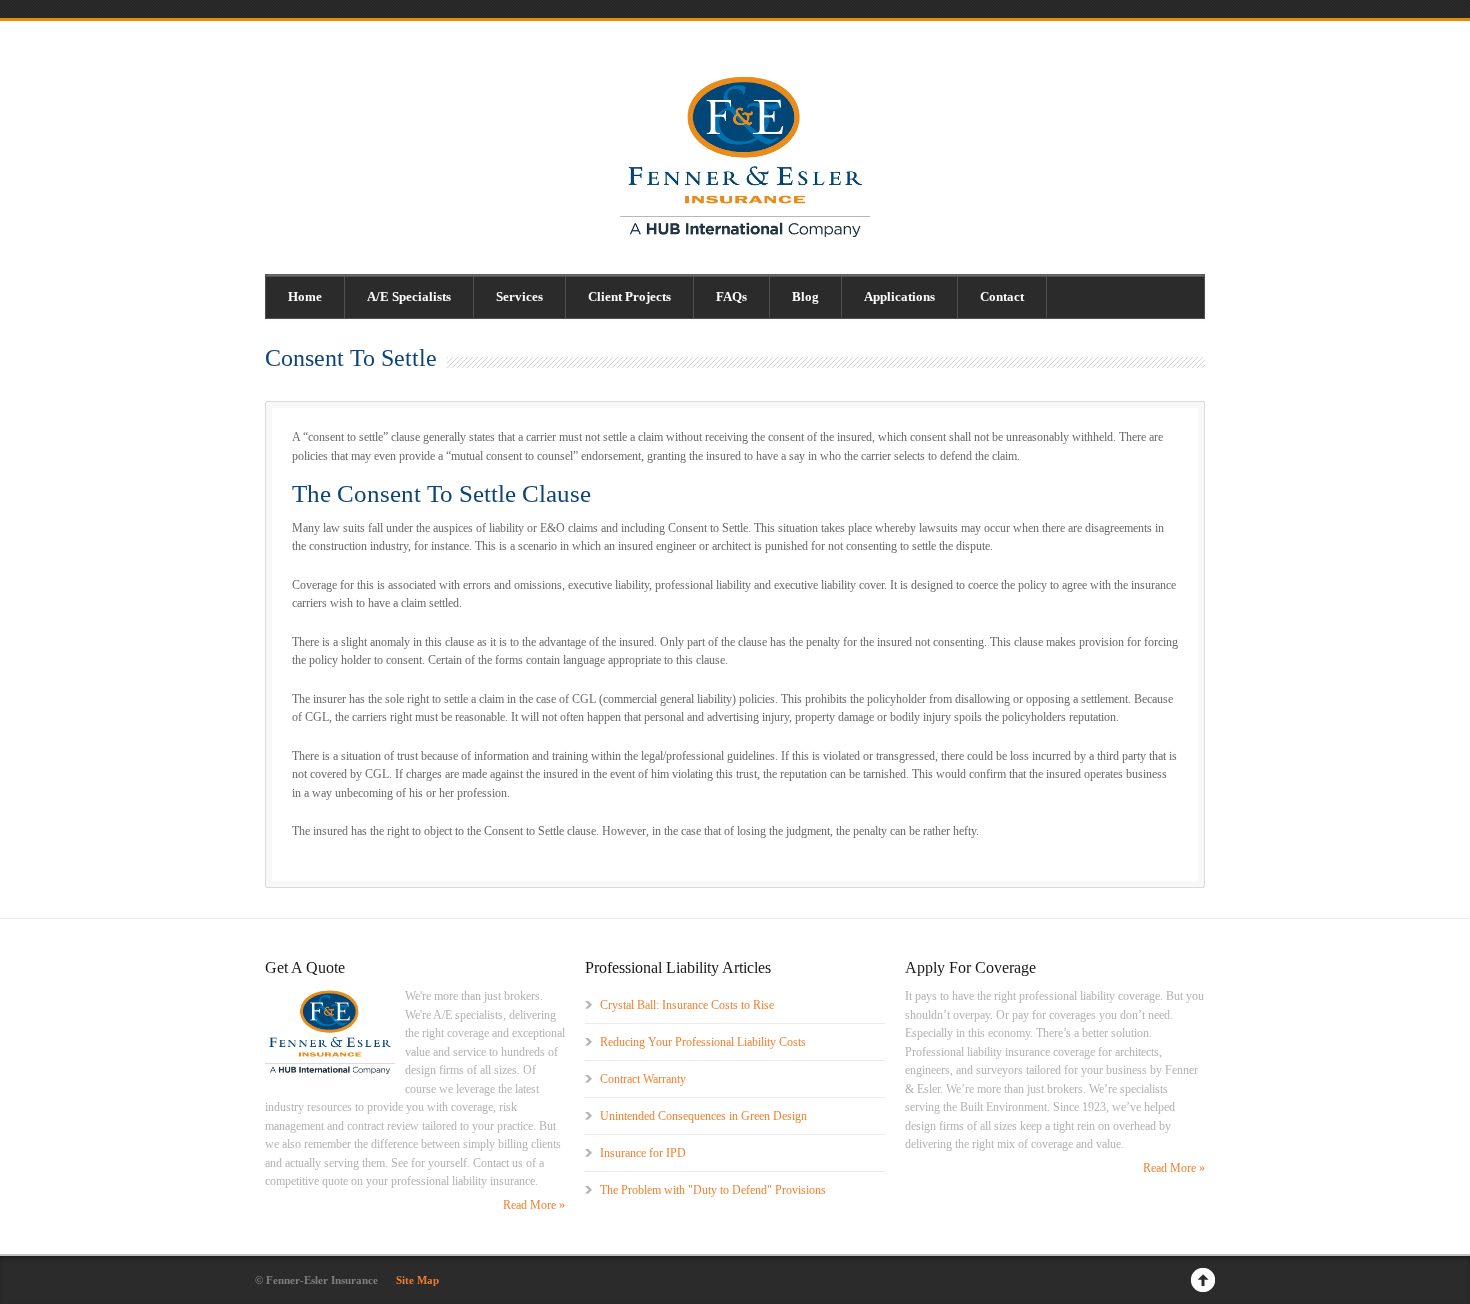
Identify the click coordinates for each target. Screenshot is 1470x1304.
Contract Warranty (643, 1079)
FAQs (731, 296)
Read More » (534, 1205)
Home (305, 296)
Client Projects (629, 296)
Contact (1002, 296)
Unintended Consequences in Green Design (703, 1116)
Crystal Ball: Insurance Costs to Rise (687, 1005)
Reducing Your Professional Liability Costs (703, 1042)
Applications (899, 296)
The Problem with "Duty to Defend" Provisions (713, 1190)
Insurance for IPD (643, 1153)
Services (519, 296)
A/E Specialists (409, 296)
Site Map (417, 1280)
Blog (805, 296)
